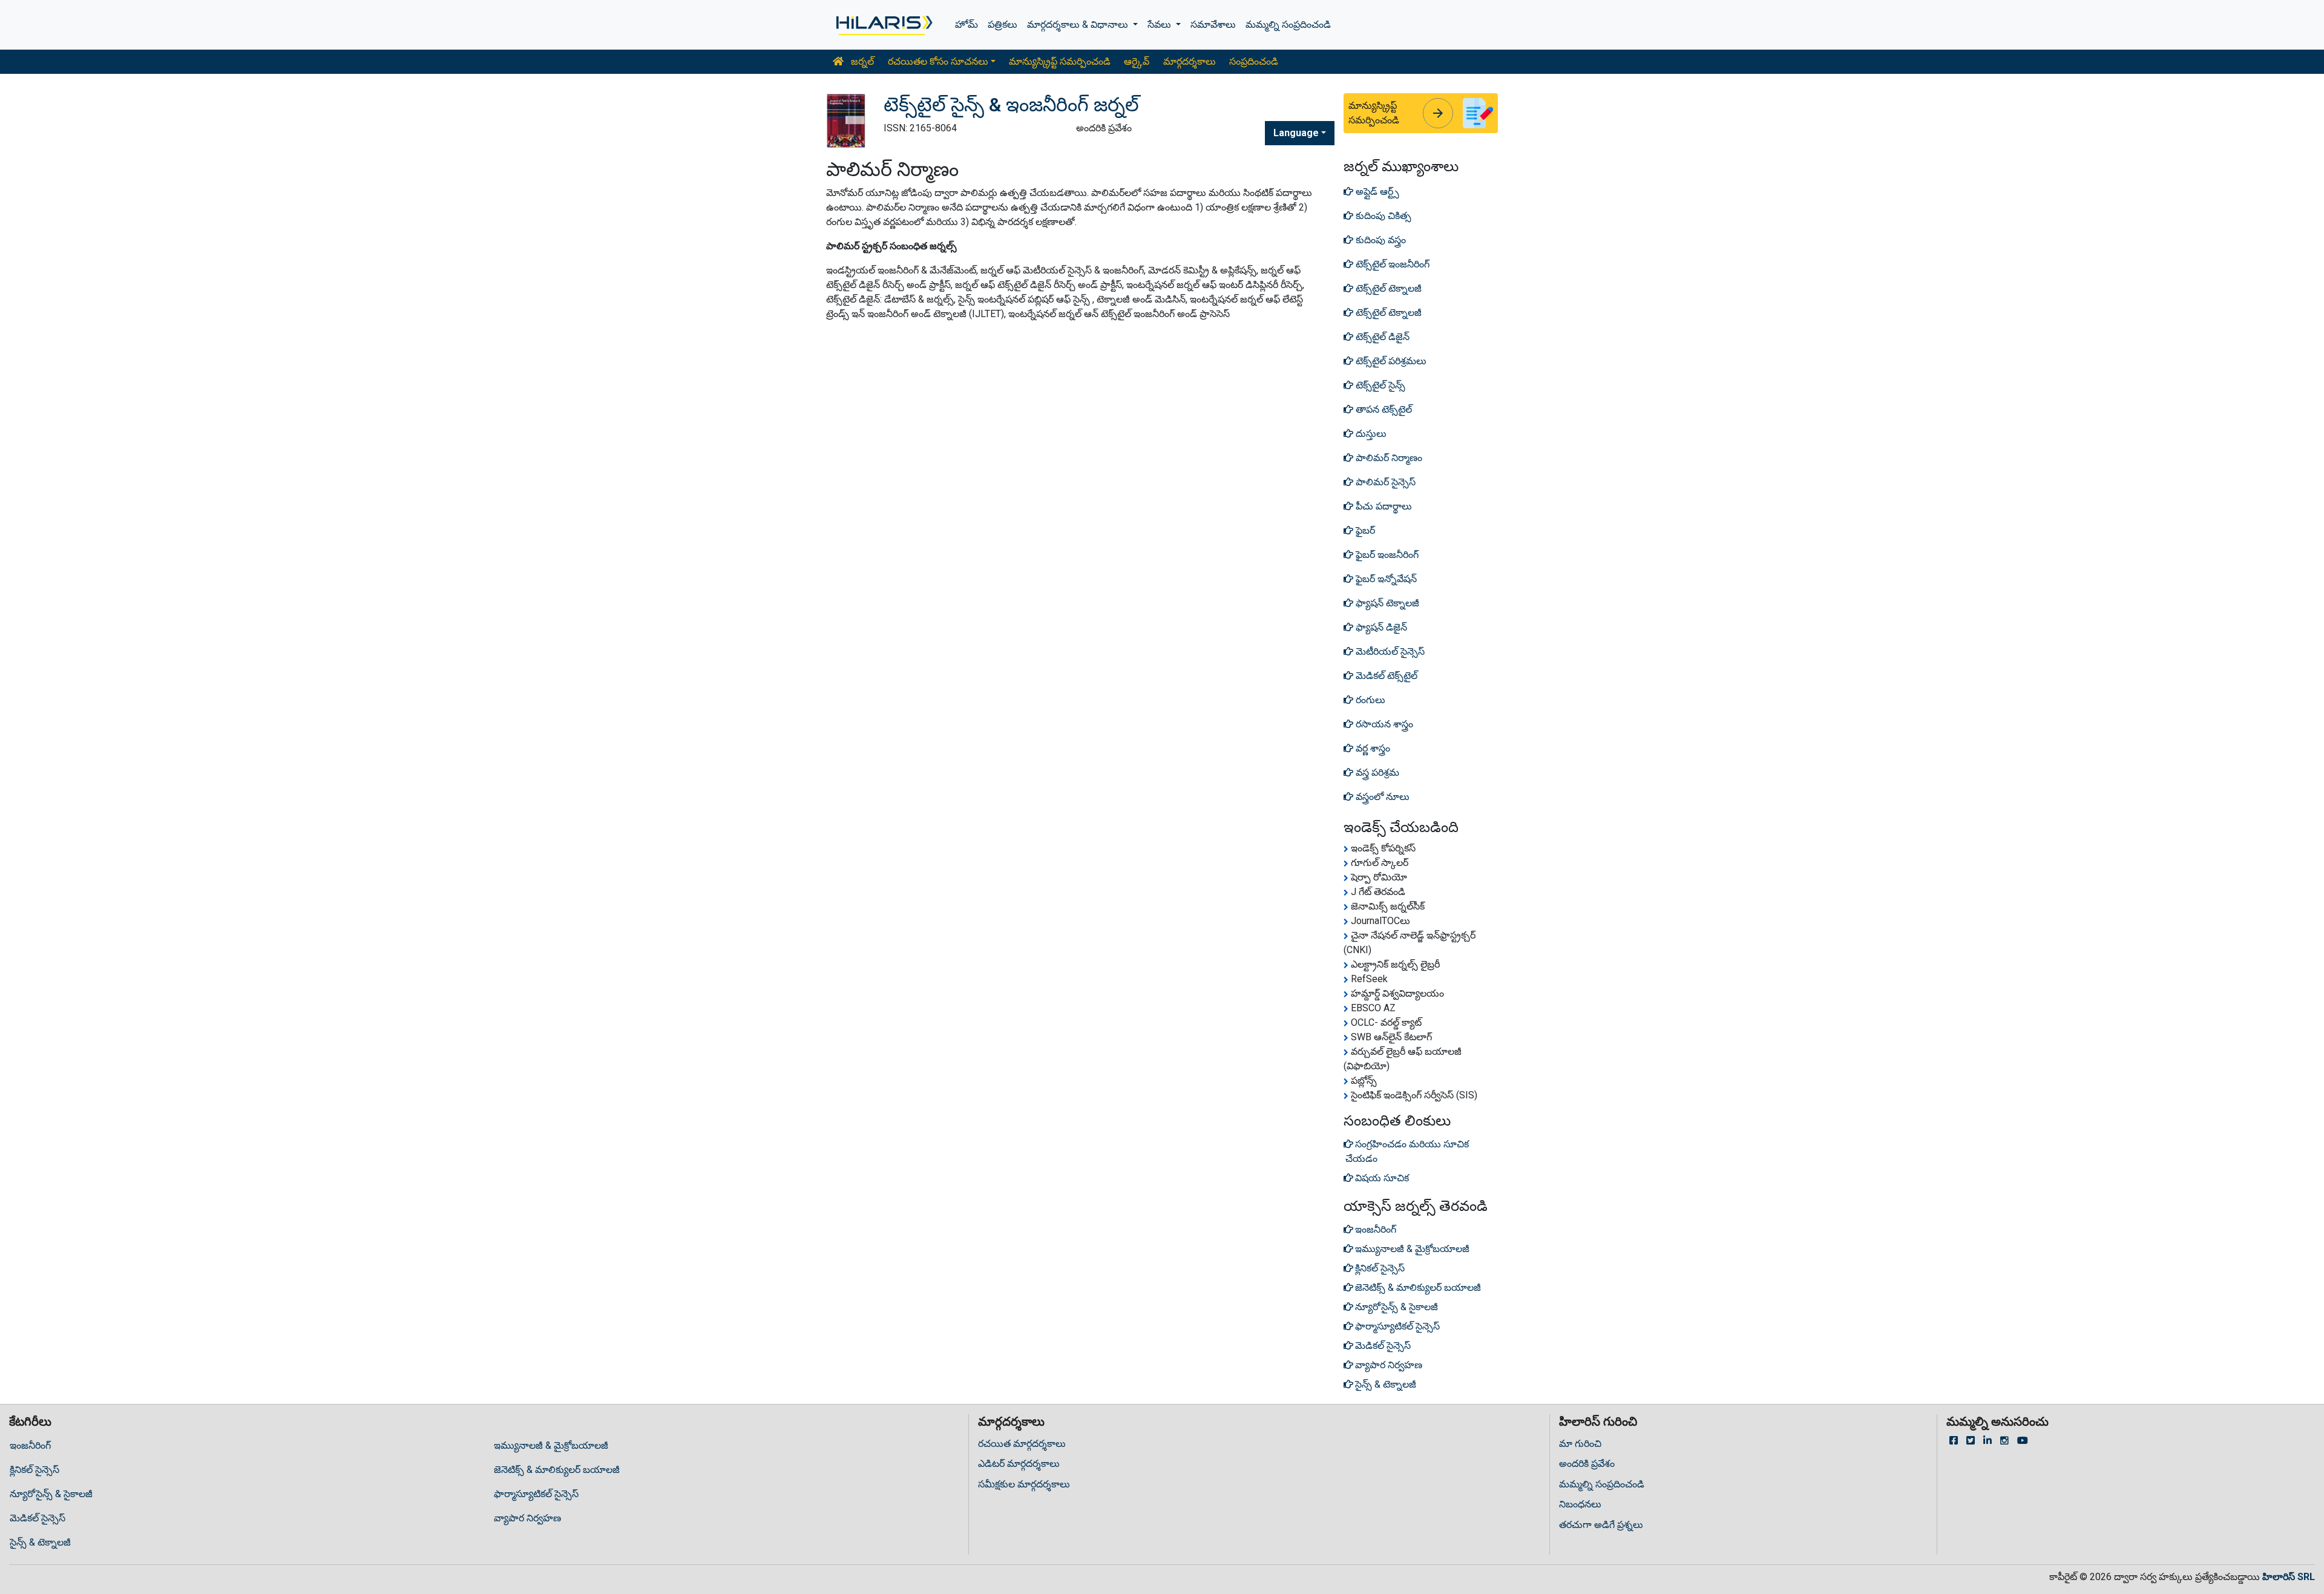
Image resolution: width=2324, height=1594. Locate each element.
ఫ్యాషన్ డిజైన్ (1380, 627)
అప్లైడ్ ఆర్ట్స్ (1376, 192)
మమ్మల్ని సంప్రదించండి (1288, 25)
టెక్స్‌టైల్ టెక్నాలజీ (1387, 288)
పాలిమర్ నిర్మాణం (1388, 458)
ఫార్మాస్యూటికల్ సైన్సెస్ (536, 1494)
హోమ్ (967, 25)
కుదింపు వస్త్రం (1380, 240)
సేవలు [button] (1160, 25)
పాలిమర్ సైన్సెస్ (1384, 482)
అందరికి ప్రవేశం (1587, 1464)
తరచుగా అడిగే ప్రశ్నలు (1601, 1525)
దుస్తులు (1370, 434)
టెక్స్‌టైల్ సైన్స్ (1379, 385)
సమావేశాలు (1213, 25)
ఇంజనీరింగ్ (30, 1445)
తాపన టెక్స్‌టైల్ (1383, 409)
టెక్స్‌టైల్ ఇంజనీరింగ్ (1391, 264)
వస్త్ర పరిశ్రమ (1376, 772)
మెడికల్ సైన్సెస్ (38, 1518)
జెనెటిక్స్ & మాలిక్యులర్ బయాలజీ (557, 1470)
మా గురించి (1580, 1444)
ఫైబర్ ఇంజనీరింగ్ (1386, 555)
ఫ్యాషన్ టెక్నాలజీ (1386, 603)
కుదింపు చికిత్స (1382, 216)
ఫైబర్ (1364, 530)
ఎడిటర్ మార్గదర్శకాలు (1019, 1464)
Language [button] (1296, 133)
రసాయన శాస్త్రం (1383, 724)
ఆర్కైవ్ (1137, 61)
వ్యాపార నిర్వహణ (527, 1518)
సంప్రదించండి (1254, 61)
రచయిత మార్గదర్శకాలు (1022, 1444)
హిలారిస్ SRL (2289, 1577)
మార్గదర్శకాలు (1190, 61)
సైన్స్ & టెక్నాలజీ (40, 1542)
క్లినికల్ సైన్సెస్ (34, 1470)
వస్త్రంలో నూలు (1381, 797)
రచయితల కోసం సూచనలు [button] (938, 61)
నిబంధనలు (1580, 1504)
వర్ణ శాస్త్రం (1372, 748)
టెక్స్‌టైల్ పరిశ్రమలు (1390, 361)
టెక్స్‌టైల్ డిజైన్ (1381, 337)
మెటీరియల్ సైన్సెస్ (1389, 651)
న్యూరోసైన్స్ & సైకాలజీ (51, 1494)
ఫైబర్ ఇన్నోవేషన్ (1385, 579)
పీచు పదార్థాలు (1383, 506)
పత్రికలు (1003, 25)
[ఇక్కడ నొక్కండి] (883, 25)
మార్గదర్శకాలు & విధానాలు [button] (1079, 25)
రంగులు (1369, 700)
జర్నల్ (861, 61)
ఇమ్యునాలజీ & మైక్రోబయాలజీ (551, 1445)
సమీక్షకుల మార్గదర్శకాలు (1024, 1484)
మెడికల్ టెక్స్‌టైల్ (1385, 676)
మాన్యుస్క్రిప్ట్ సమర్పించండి (1060, 61)
